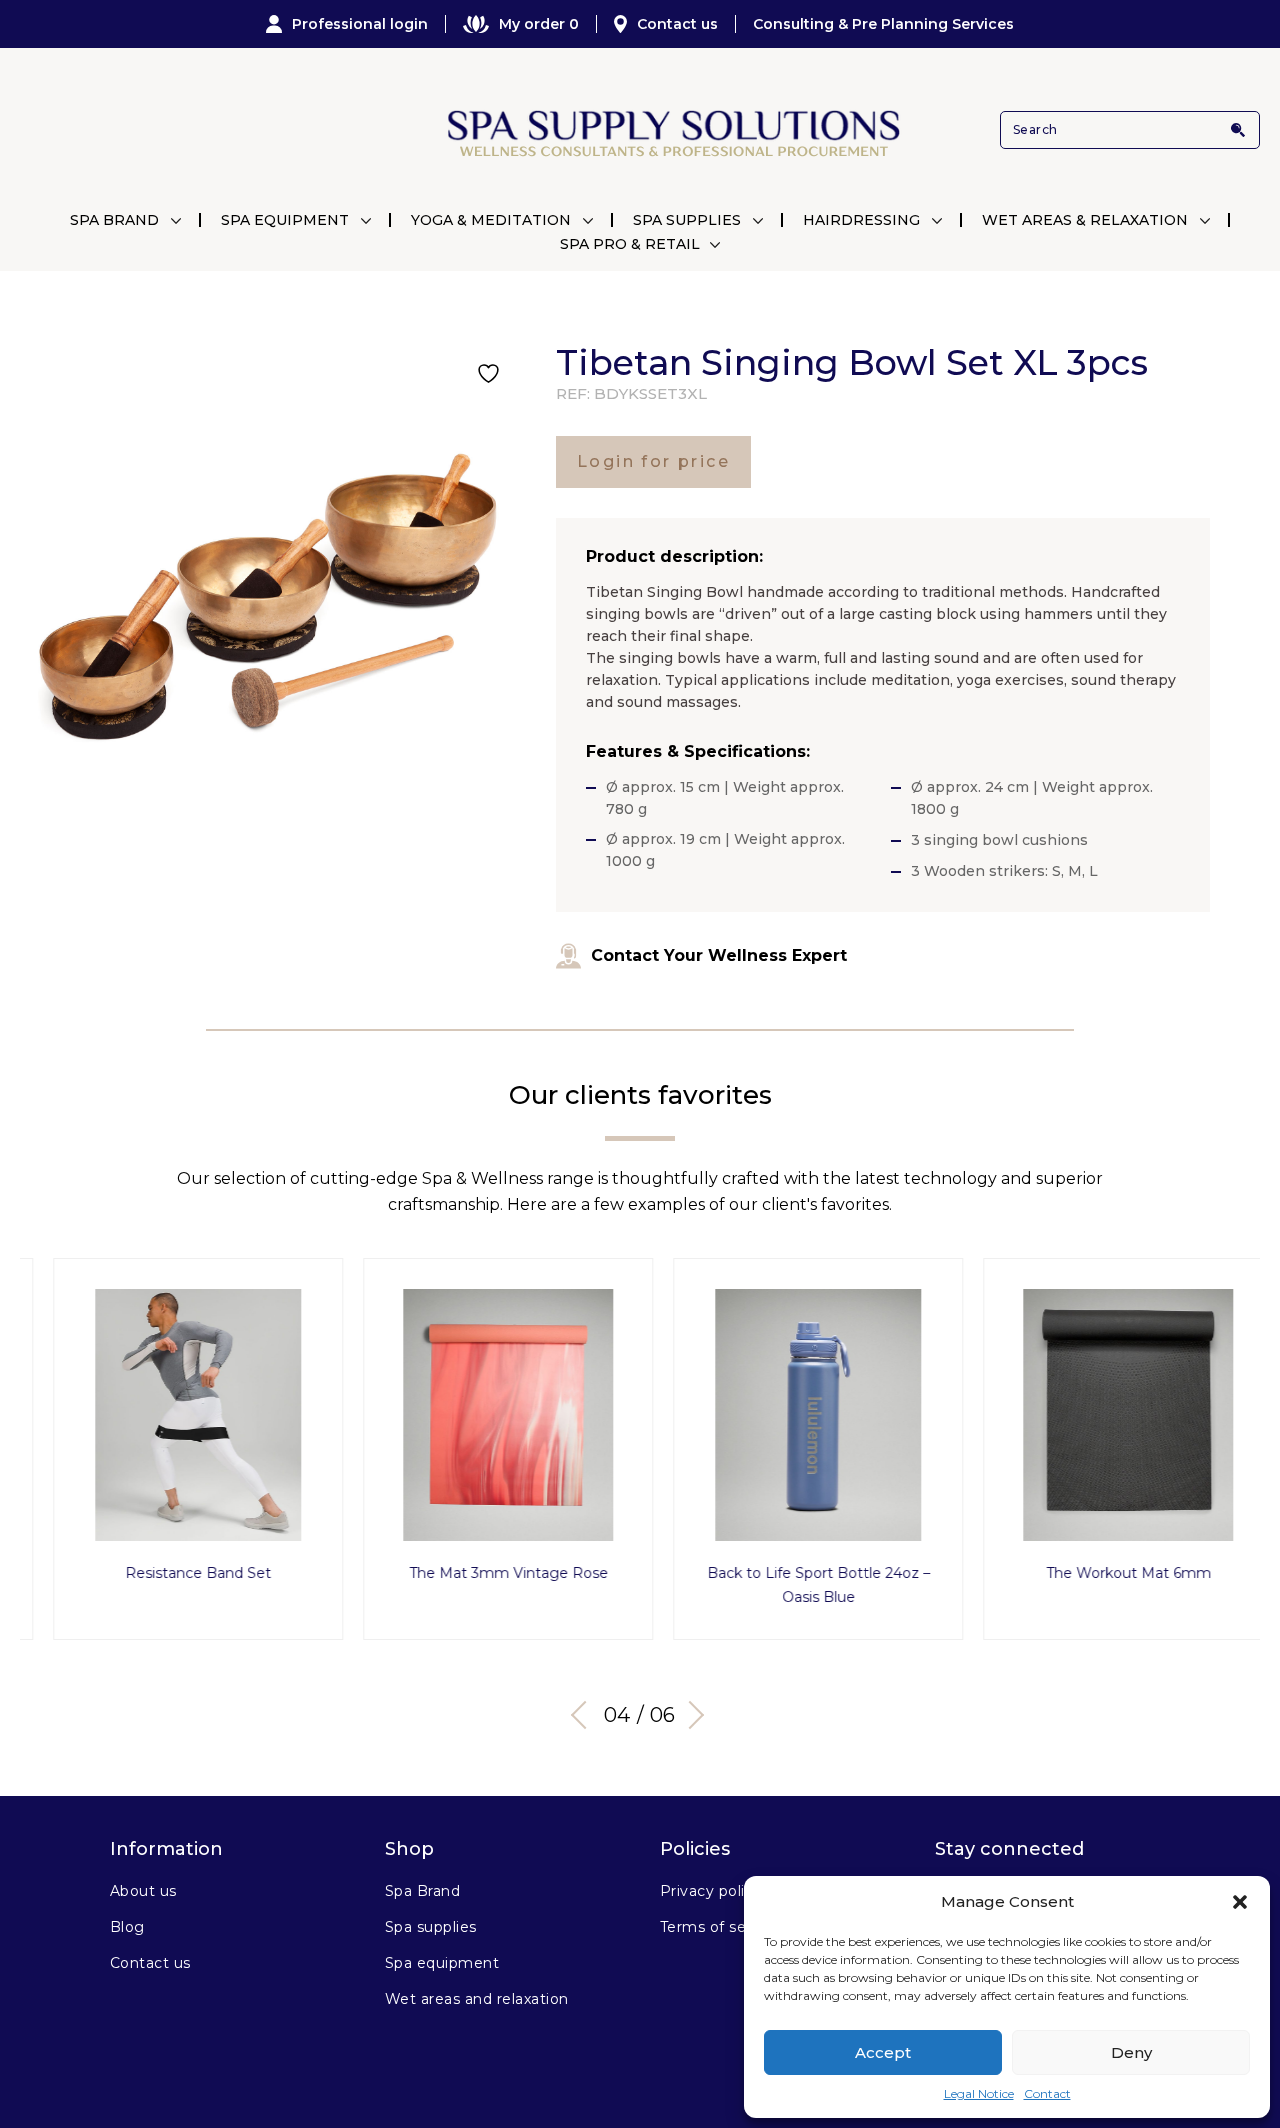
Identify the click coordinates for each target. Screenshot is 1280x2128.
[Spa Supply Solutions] (671, 130)
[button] (1240, 1902)
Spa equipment (442, 1963)
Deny (1131, 2052)
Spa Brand (114, 220)
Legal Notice (979, 2093)
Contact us (677, 24)
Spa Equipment (285, 220)
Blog (127, 1927)
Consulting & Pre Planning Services (883, 24)
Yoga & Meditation (491, 220)
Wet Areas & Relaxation (1085, 220)
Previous (585, 1715)
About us (143, 1891)
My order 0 (539, 24)
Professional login (360, 24)
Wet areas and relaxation (477, 1999)
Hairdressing (861, 220)
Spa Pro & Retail (630, 244)
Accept (883, 2052)
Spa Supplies (687, 220)
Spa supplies (431, 1927)
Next (690, 1715)
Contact (1047, 2093)
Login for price (653, 461)
